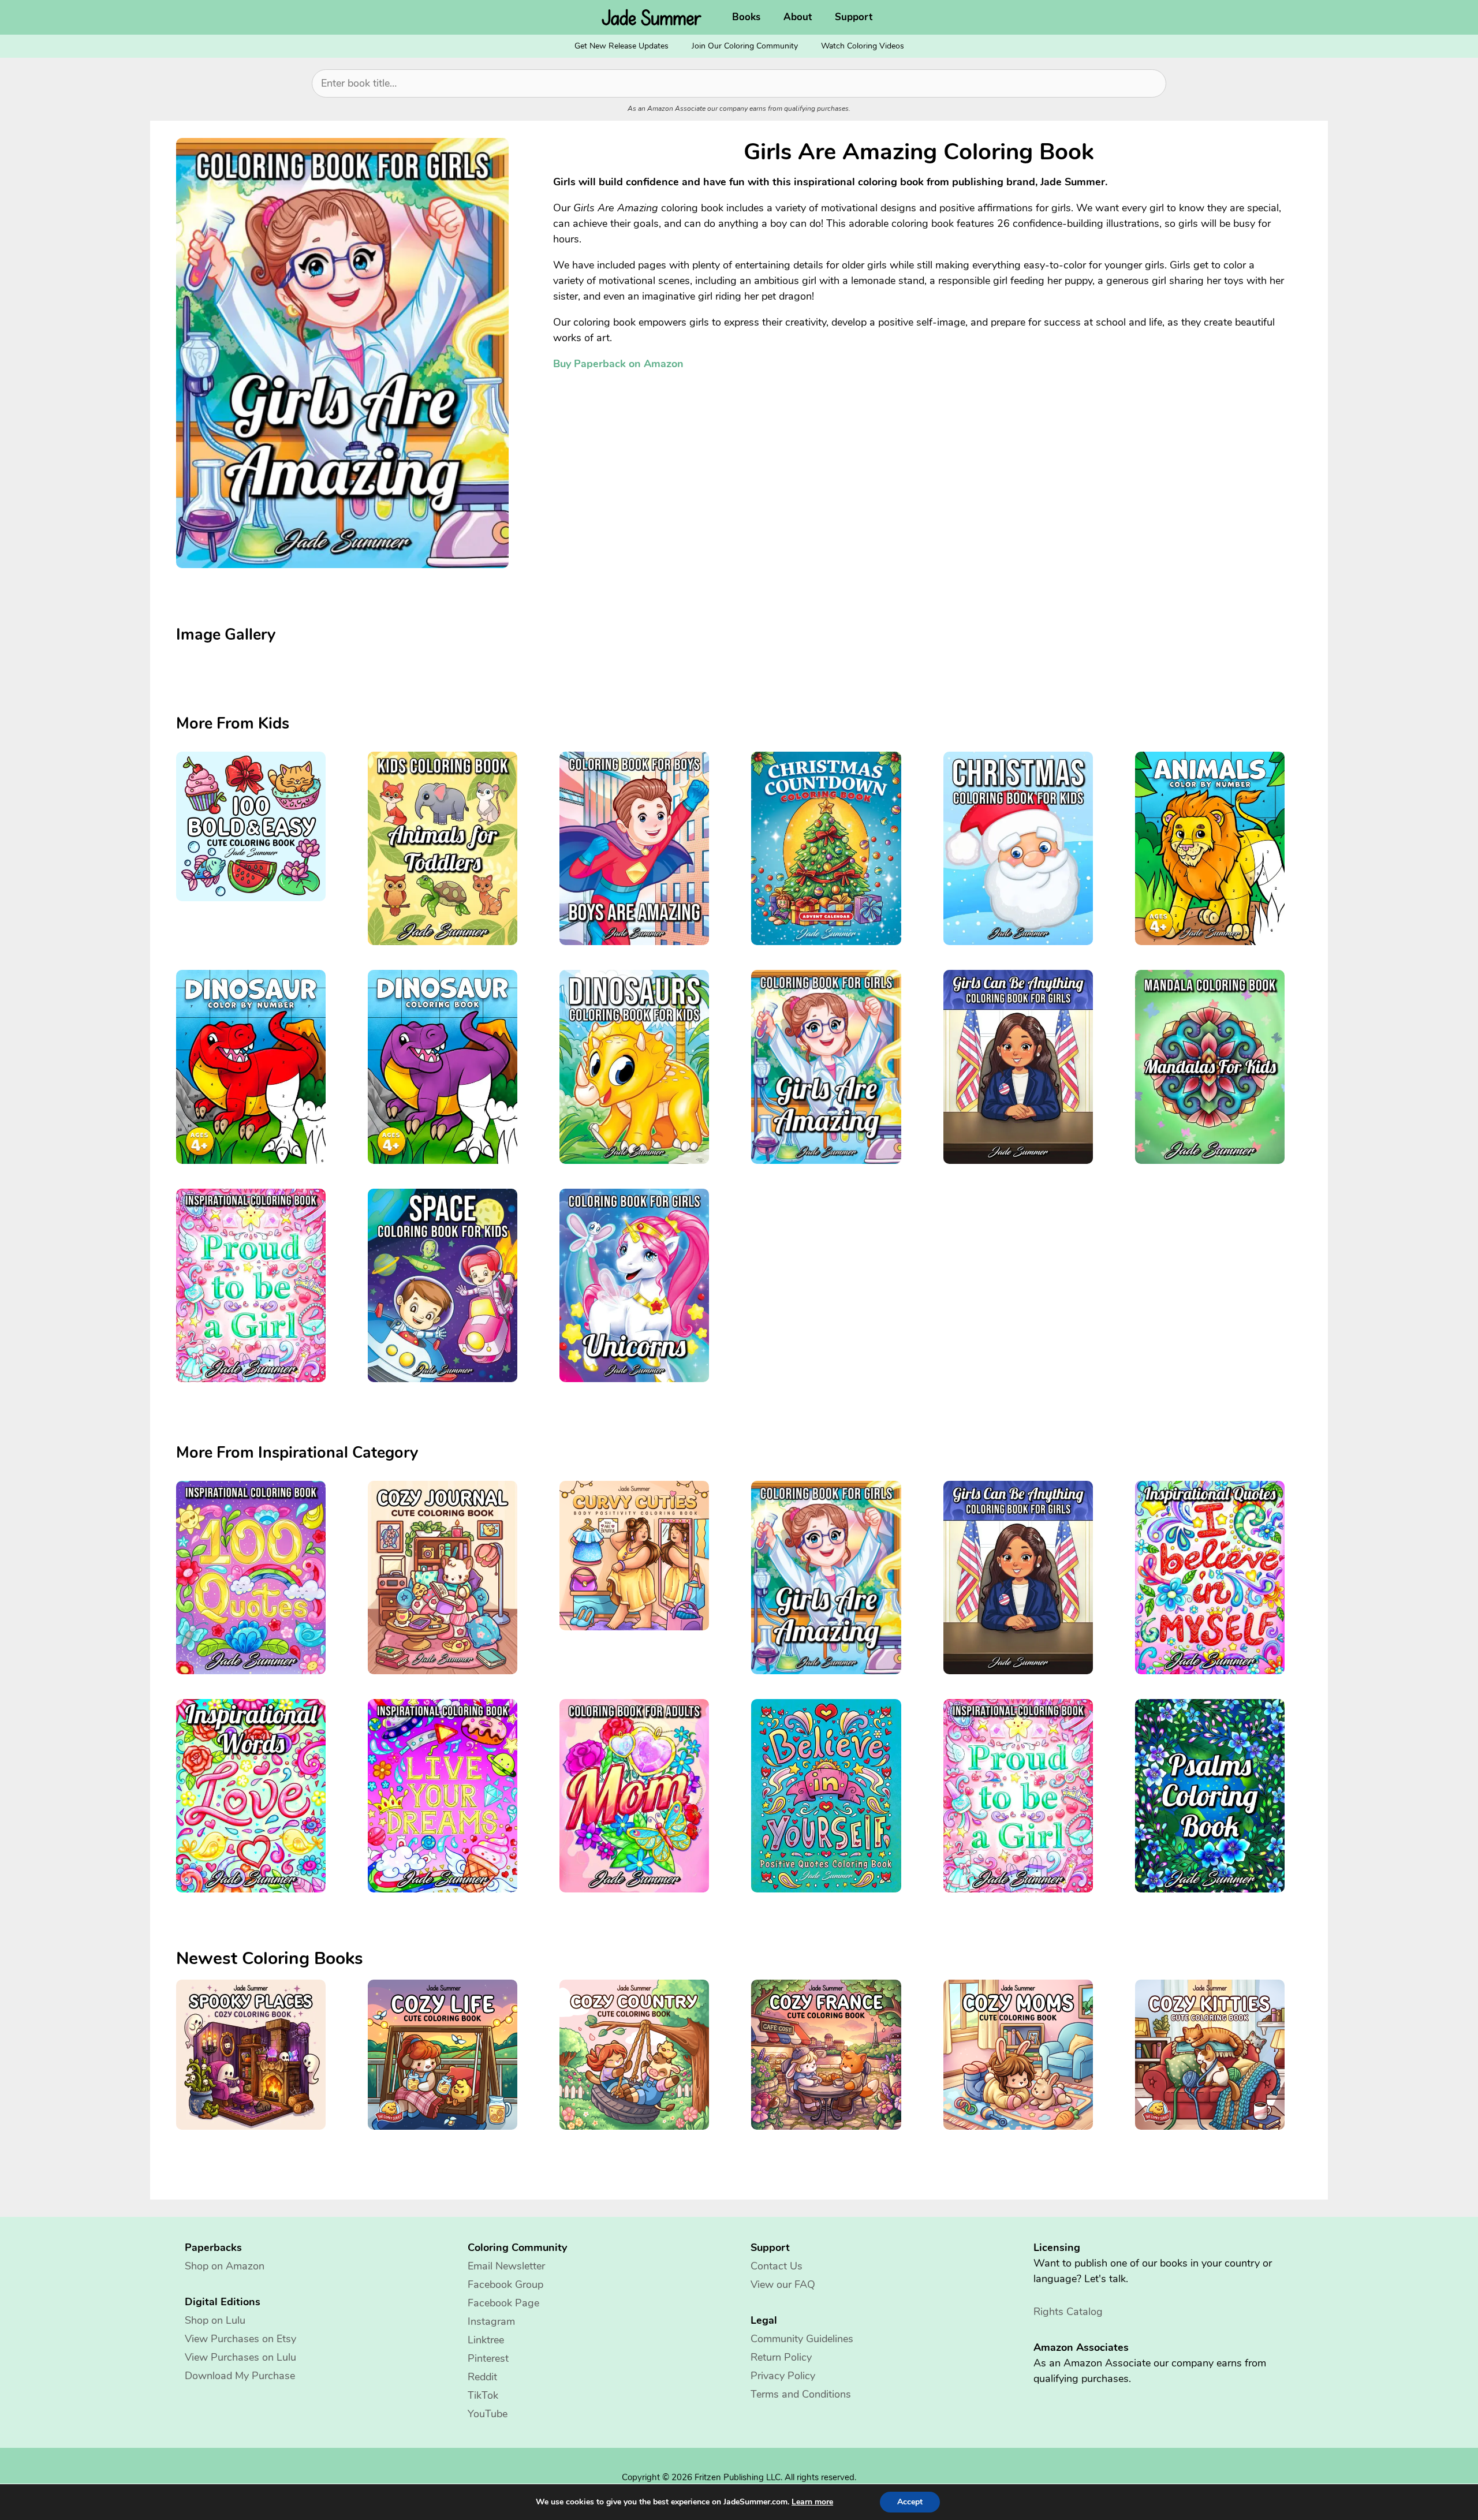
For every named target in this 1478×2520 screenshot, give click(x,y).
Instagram (491, 2321)
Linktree (486, 2340)
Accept (910, 2502)
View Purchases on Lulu (240, 2357)
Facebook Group (505, 2284)
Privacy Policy (783, 2376)
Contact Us (777, 2266)
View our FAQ (783, 2284)
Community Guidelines (802, 2339)
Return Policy (781, 2357)
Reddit (482, 2377)
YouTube (488, 2414)
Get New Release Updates (622, 46)
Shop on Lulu (215, 2320)
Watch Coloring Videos (863, 46)
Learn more (812, 2502)
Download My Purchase (240, 2376)
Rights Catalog (1068, 2312)
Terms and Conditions (801, 2394)
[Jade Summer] (655, 17)
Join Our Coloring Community (745, 46)
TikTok (483, 2395)
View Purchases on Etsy (240, 2339)
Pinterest (488, 2358)
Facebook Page (503, 2303)
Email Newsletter (506, 2266)
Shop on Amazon (225, 2266)
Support (854, 17)
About (798, 17)
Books (746, 17)
